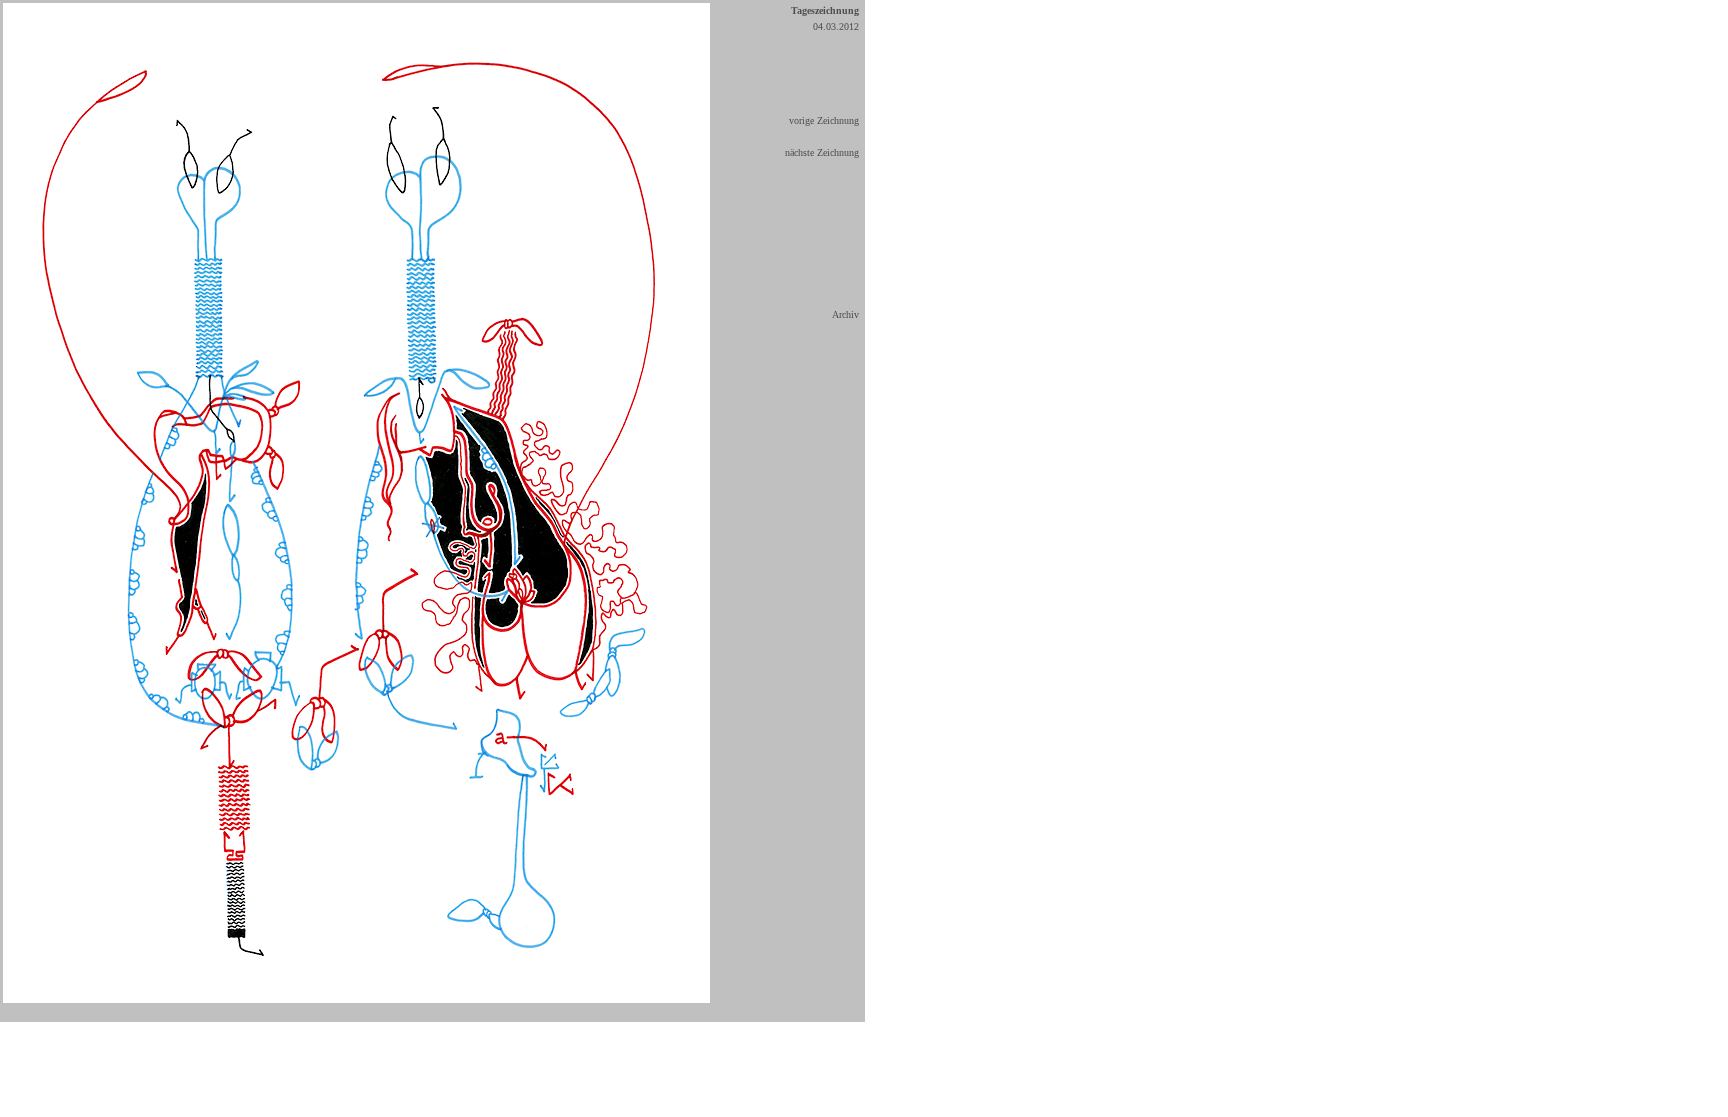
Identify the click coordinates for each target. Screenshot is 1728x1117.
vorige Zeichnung (824, 120)
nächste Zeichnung (822, 152)
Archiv (845, 314)
